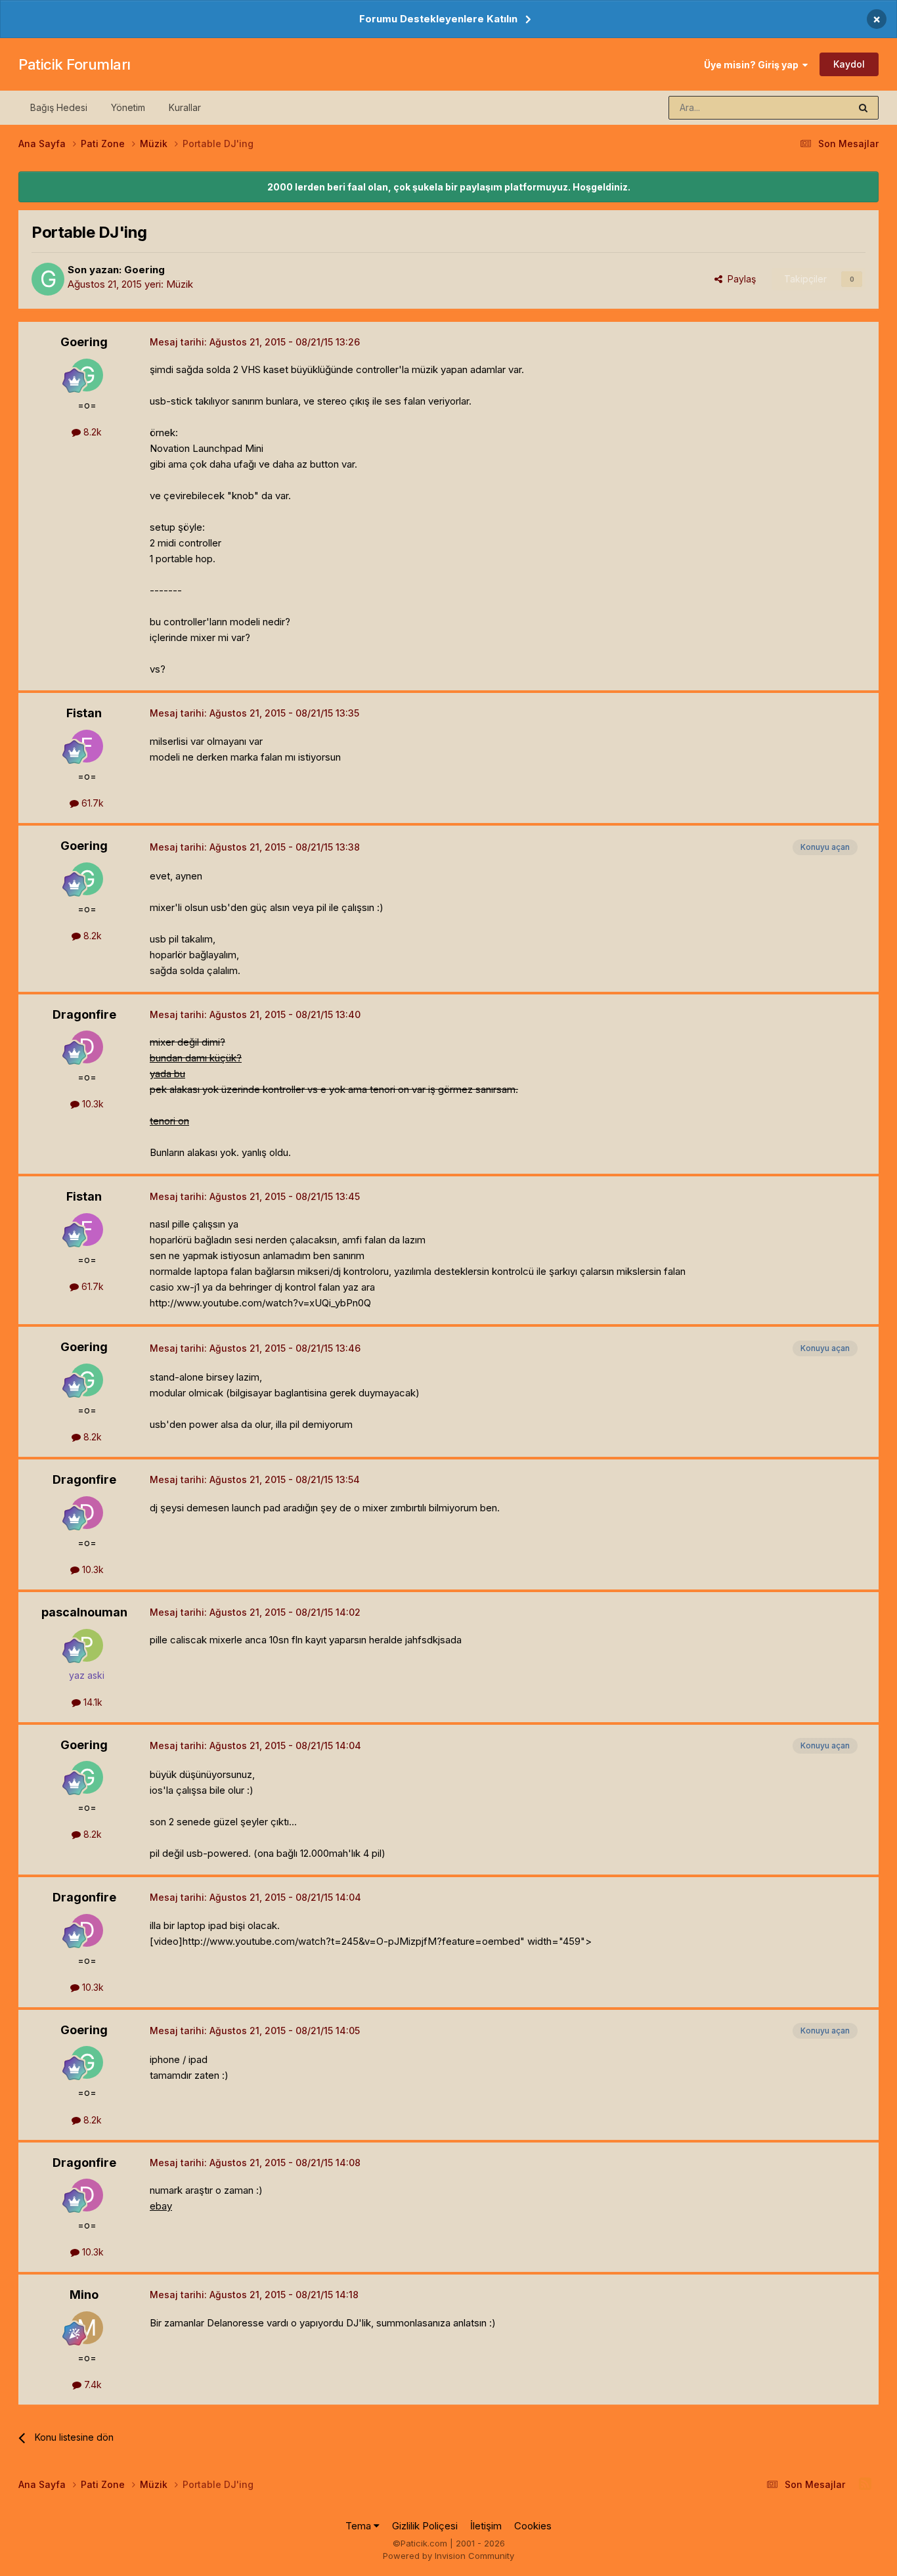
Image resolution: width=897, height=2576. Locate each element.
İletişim (486, 2526)
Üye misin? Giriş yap (753, 65)
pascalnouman (84, 1612)
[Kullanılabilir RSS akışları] (865, 2484)
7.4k (92, 2385)
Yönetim (128, 107)
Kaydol (849, 64)
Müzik (180, 284)
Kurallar (185, 107)
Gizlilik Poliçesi (425, 2526)
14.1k (92, 1702)
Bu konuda (810, 107)
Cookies (533, 2526)
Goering (144, 270)
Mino (84, 2295)
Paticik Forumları (75, 64)
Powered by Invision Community (448, 2556)
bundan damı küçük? (196, 1058)
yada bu (167, 1074)
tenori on (169, 1121)
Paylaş (739, 279)
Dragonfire (84, 1014)
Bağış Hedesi (59, 107)
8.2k (91, 432)
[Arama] (863, 108)
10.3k (92, 1104)
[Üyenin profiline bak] (48, 279)
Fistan (84, 713)
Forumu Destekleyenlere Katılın (438, 19)
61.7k (91, 803)
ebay (161, 2206)
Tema (360, 2526)
